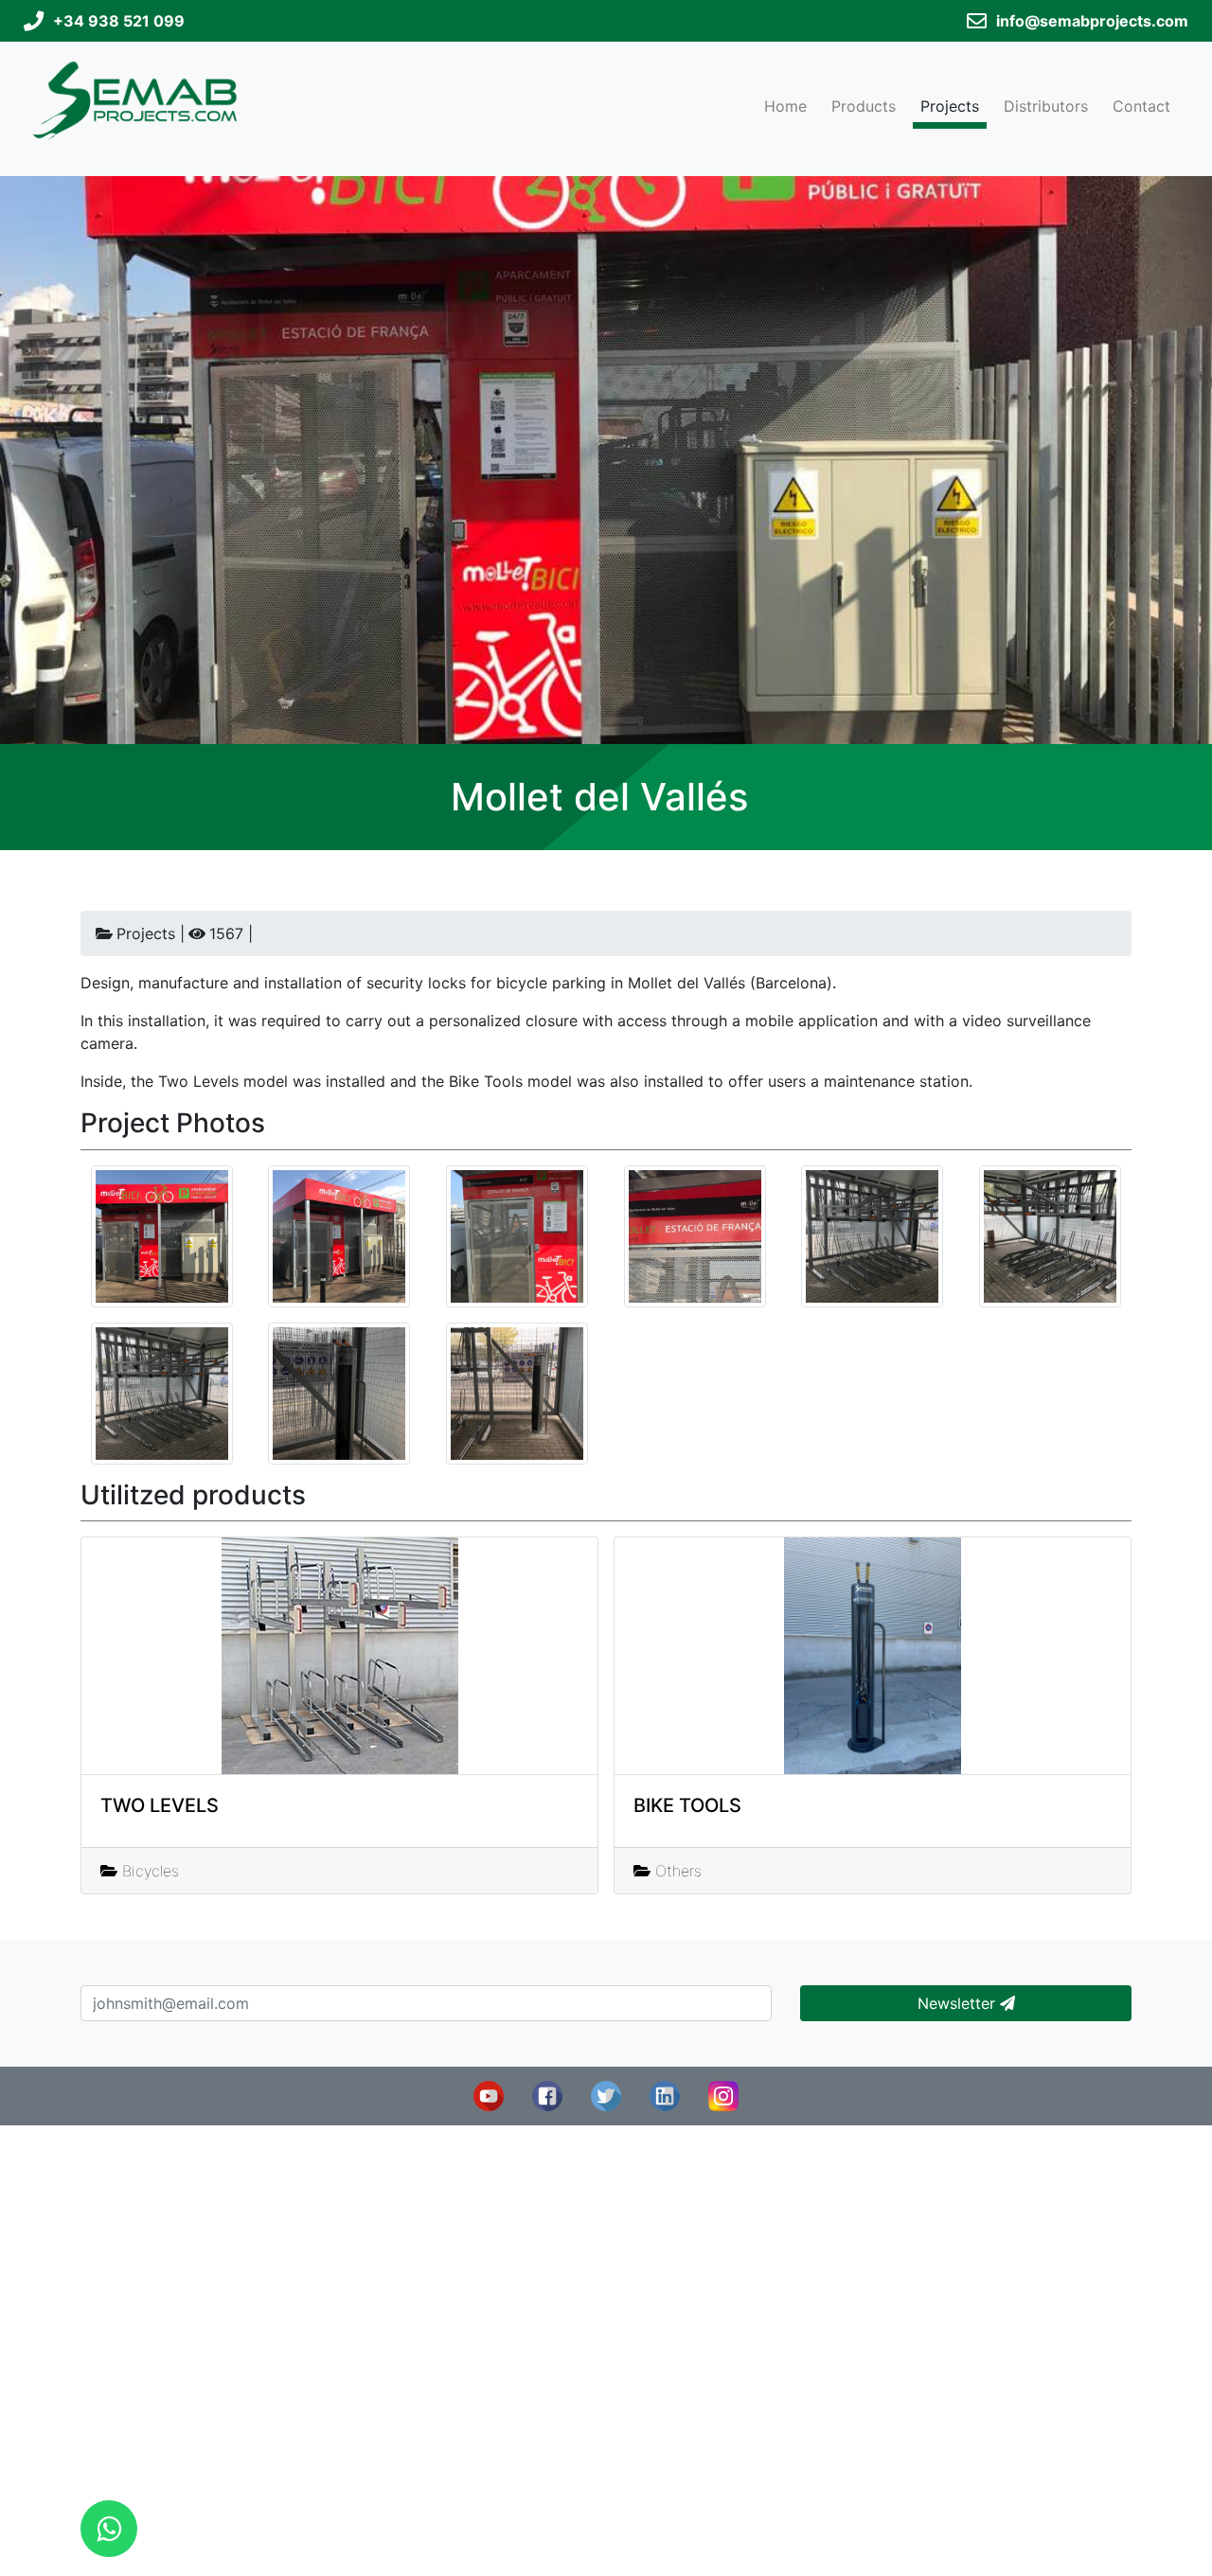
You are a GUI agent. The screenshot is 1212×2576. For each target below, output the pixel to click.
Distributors (1046, 106)
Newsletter (959, 2003)
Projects (950, 106)
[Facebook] (547, 2095)
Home (785, 106)
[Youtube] (489, 2095)
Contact (1141, 106)
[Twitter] (606, 2095)
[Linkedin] (665, 2095)
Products (864, 106)
